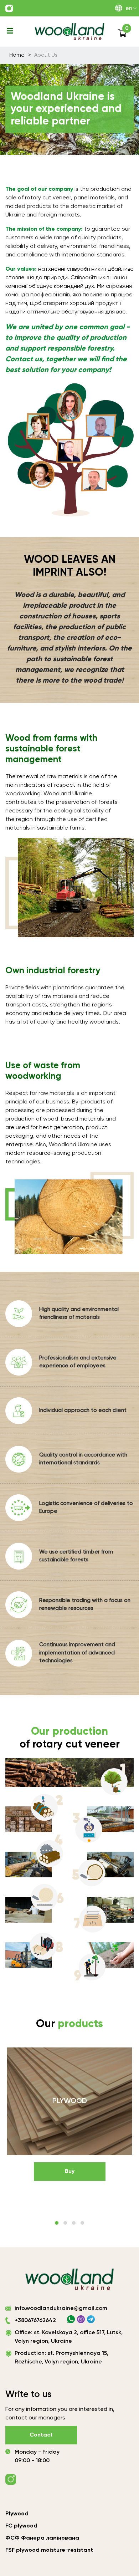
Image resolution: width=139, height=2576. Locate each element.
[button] (57, 2223)
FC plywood (21, 2526)
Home (17, 55)
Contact (41, 2435)
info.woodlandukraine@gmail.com (61, 2309)
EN (129, 9)
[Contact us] (9, 8)
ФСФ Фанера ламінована (42, 2538)
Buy (70, 2172)
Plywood (17, 2514)
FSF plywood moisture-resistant (49, 2550)
